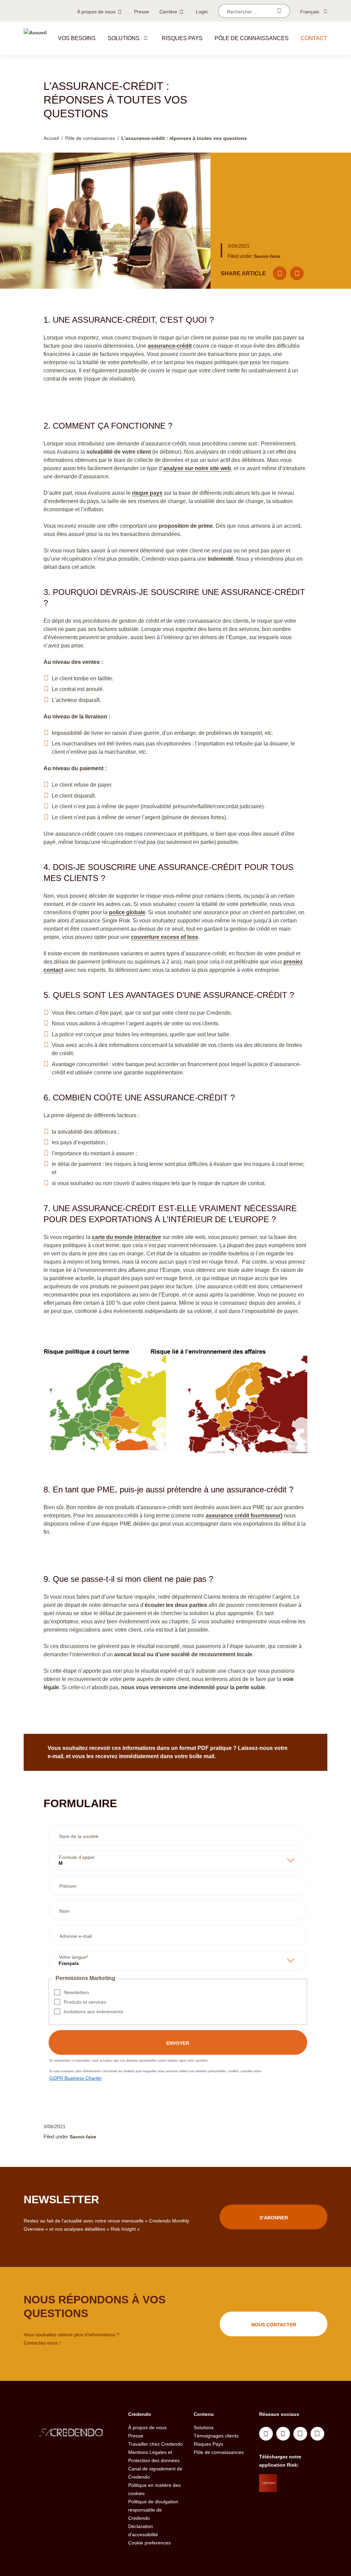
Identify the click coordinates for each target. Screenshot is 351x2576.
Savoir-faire (267, 256)
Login (202, 12)
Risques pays (182, 38)
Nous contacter (274, 2325)
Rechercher (279, 11)
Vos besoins (77, 38)
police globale (127, 912)
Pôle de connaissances (252, 38)
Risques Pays (208, 2444)
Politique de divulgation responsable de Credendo (153, 2510)
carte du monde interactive (126, 1237)
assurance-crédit (170, 346)
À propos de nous (96, 12)
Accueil (51, 138)
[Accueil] (35, 38)
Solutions (124, 38)
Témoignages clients (216, 2436)
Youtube (283, 2434)
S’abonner (274, 2218)
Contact (314, 38)
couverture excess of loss (165, 937)
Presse (142, 12)
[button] (146, 38)
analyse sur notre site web (197, 468)
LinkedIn (266, 2434)
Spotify (300, 2434)
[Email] (280, 273)
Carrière (168, 12)
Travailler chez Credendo (155, 2444)
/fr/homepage (71, 2433)
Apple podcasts (317, 2434)
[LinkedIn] (297, 273)
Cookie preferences (149, 2543)
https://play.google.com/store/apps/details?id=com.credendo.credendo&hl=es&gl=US (304, 2498)
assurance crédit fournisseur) (244, 1516)
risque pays (147, 493)
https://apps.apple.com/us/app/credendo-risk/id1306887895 (302, 2481)
